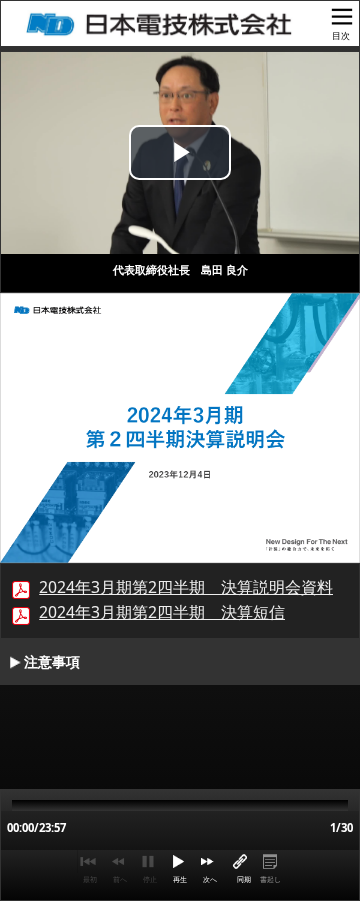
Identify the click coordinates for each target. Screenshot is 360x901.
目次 (341, 35)
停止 (150, 879)
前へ (120, 879)
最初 (90, 879)
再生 (180, 879)
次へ (210, 879)
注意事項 (52, 662)
